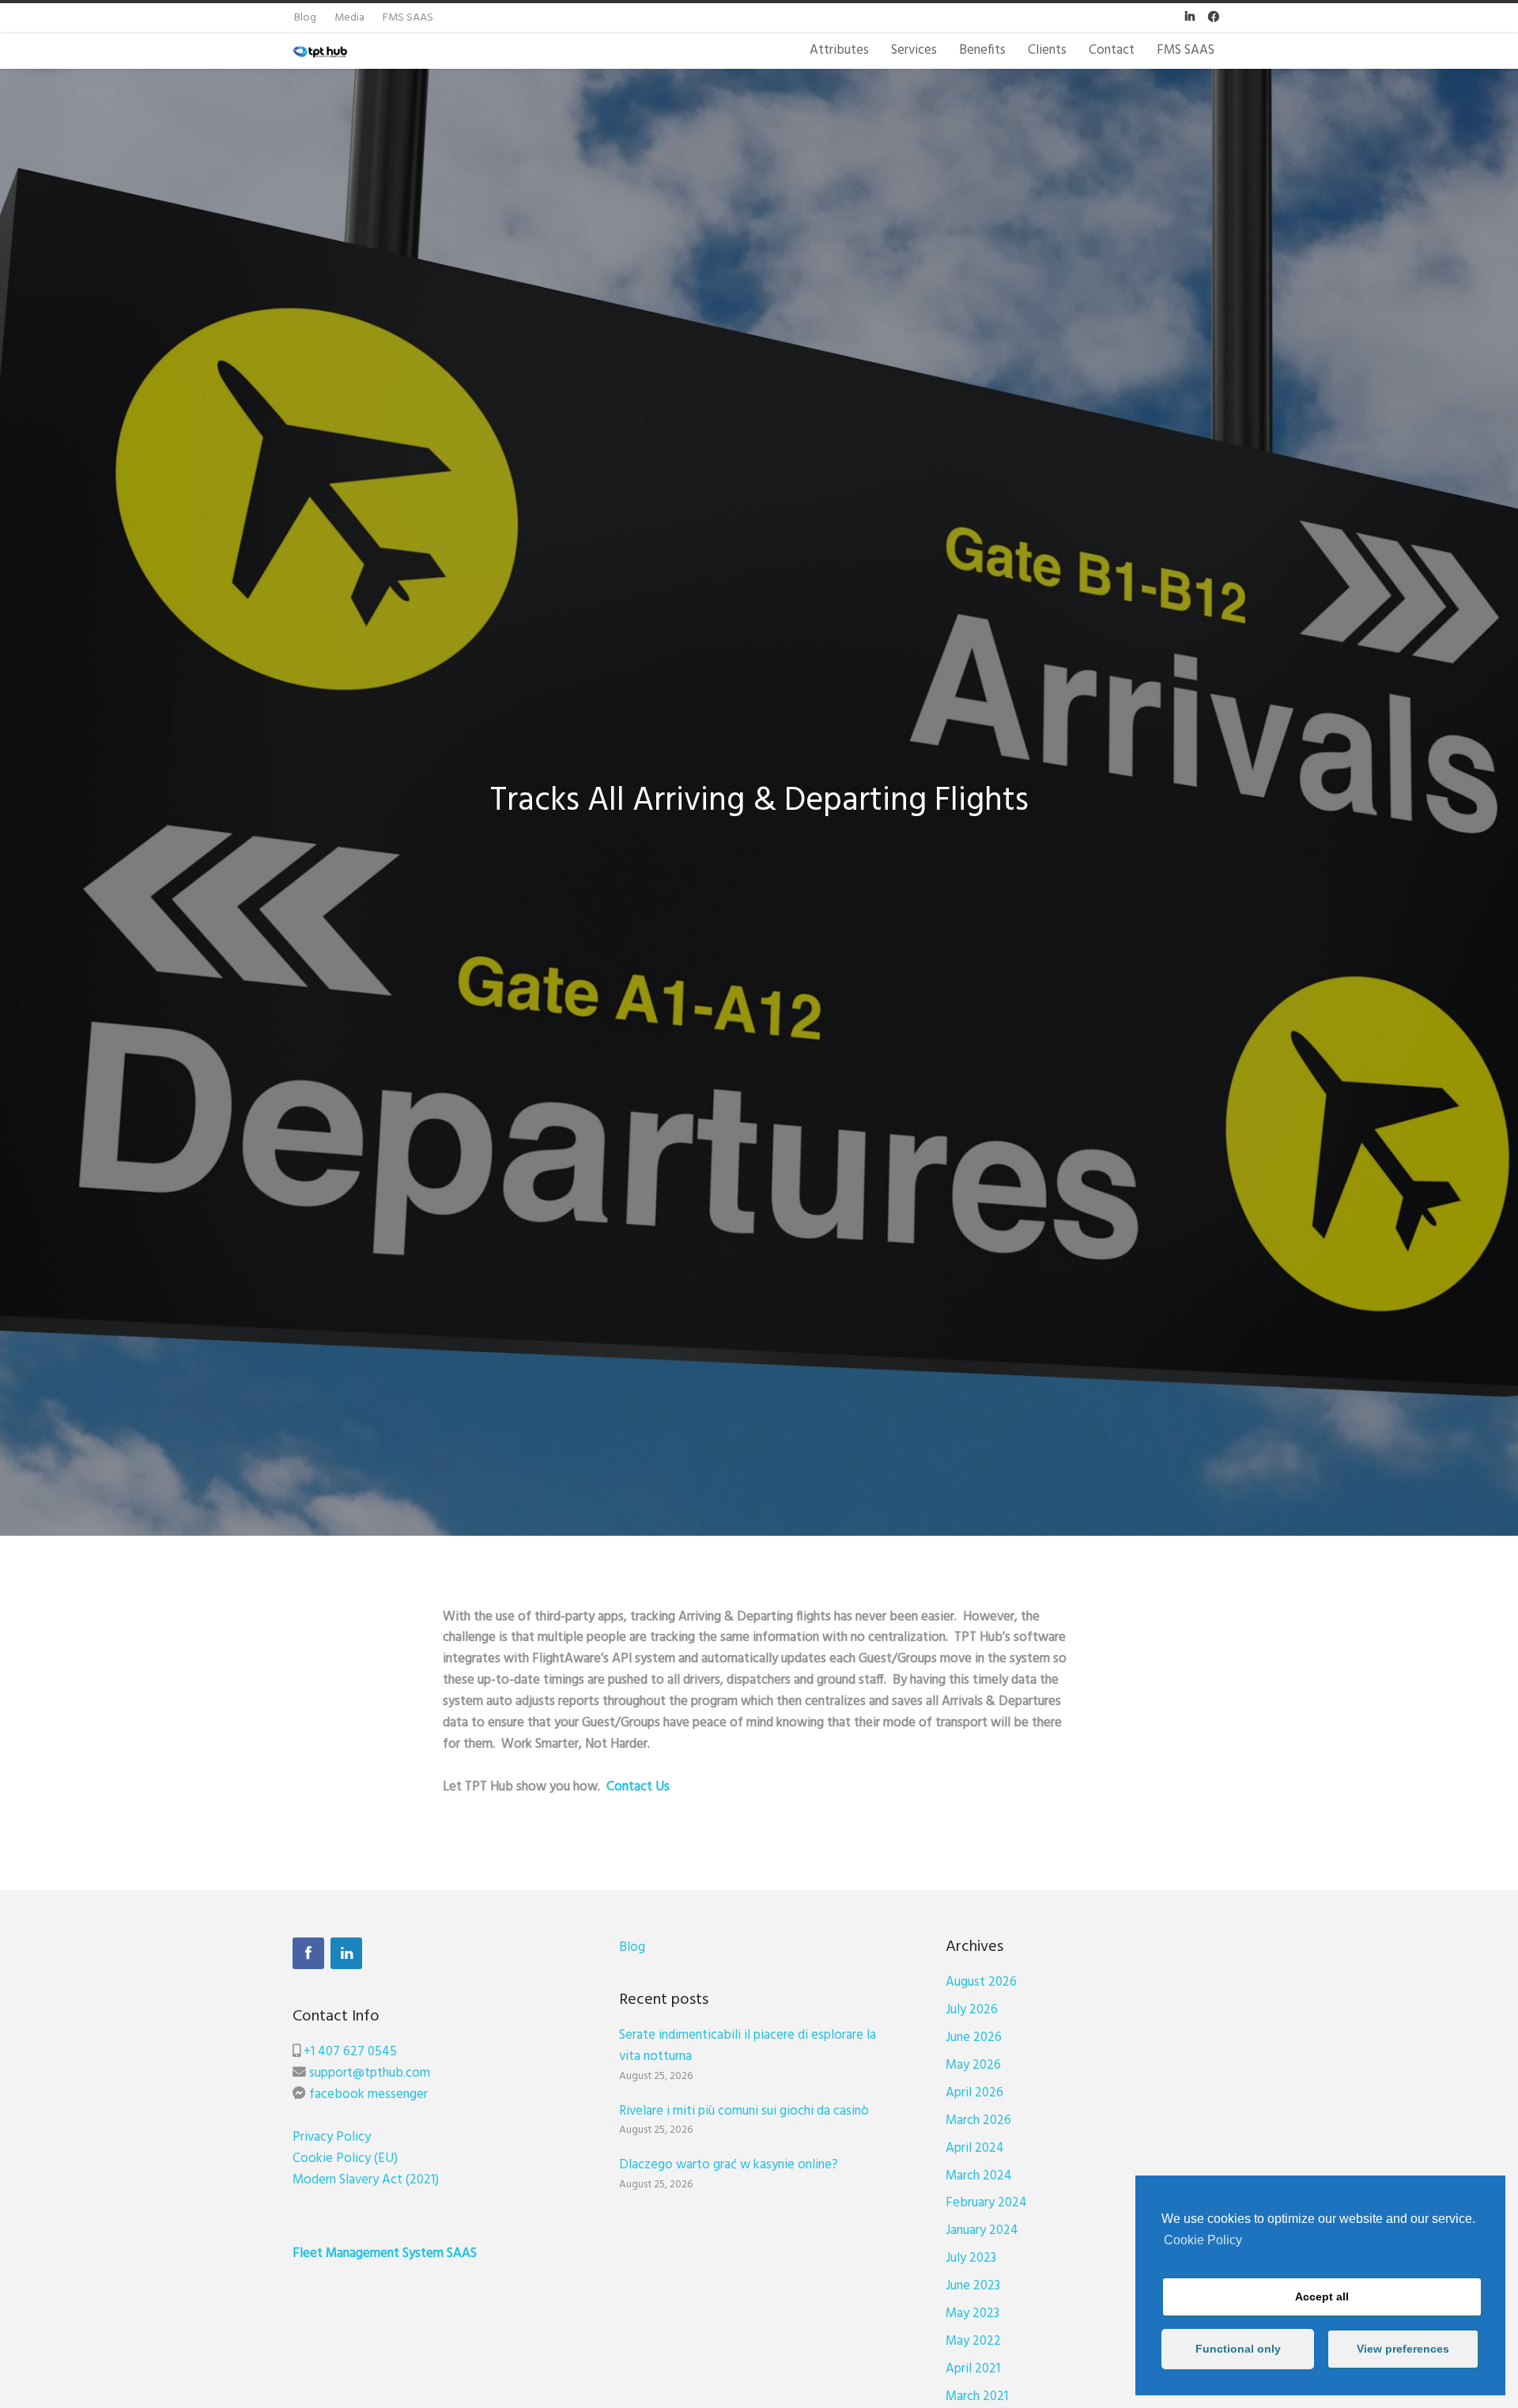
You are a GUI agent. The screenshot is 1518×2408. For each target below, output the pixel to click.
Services (914, 50)
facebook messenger (368, 2094)
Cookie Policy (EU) (345, 2159)
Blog (632, 1947)
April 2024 (975, 2148)
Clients (1047, 50)
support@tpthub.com (370, 2073)
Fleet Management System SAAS (385, 2253)
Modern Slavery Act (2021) (366, 2180)
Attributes (839, 50)
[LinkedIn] (346, 1953)
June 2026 (974, 2038)
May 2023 (972, 2313)
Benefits (982, 50)
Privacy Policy (332, 2137)
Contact (1112, 50)
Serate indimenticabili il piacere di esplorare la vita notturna (748, 2046)
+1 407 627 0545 (350, 2052)
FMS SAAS (1186, 50)
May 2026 (973, 2065)
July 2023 (971, 2258)
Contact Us (638, 1787)
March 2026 (978, 2121)
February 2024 (986, 2203)
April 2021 (973, 2369)
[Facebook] (308, 1953)
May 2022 (973, 2341)
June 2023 (973, 2286)
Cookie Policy (1203, 2240)
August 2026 (981, 1982)
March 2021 (977, 2397)
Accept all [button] (1322, 2296)
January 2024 (982, 2230)
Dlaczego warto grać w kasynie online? (729, 2165)
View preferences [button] (1403, 2349)
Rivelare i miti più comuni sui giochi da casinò (744, 2111)
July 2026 (972, 2010)
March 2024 (979, 2176)
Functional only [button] (1238, 2349)
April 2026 (974, 2093)
